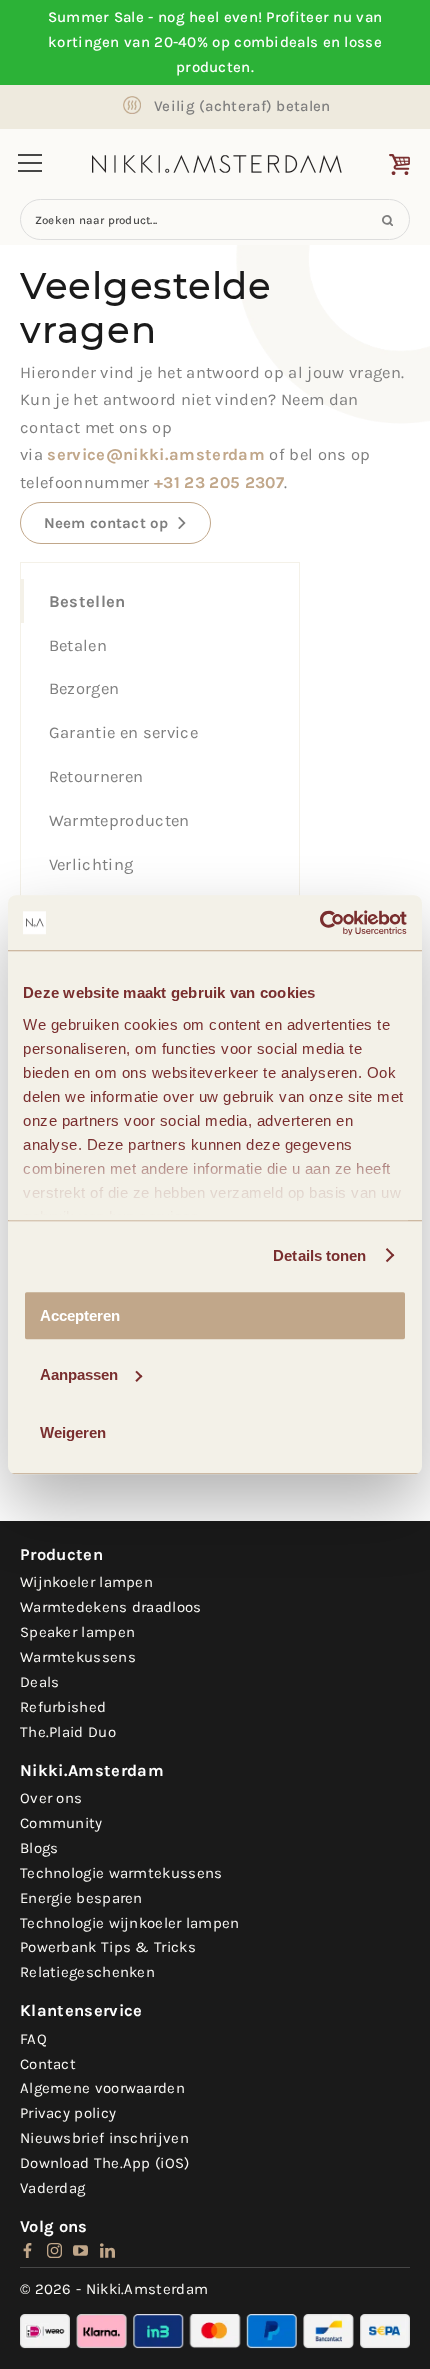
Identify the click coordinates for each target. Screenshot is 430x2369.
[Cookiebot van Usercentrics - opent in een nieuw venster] (319, 923)
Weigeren (73, 1432)
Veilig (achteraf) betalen (242, 106)
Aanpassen (79, 1374)
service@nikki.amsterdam (156, 454)
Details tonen (319, 1255)
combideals (276, 42)
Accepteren (80, 1315)
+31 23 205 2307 (219, 482)
